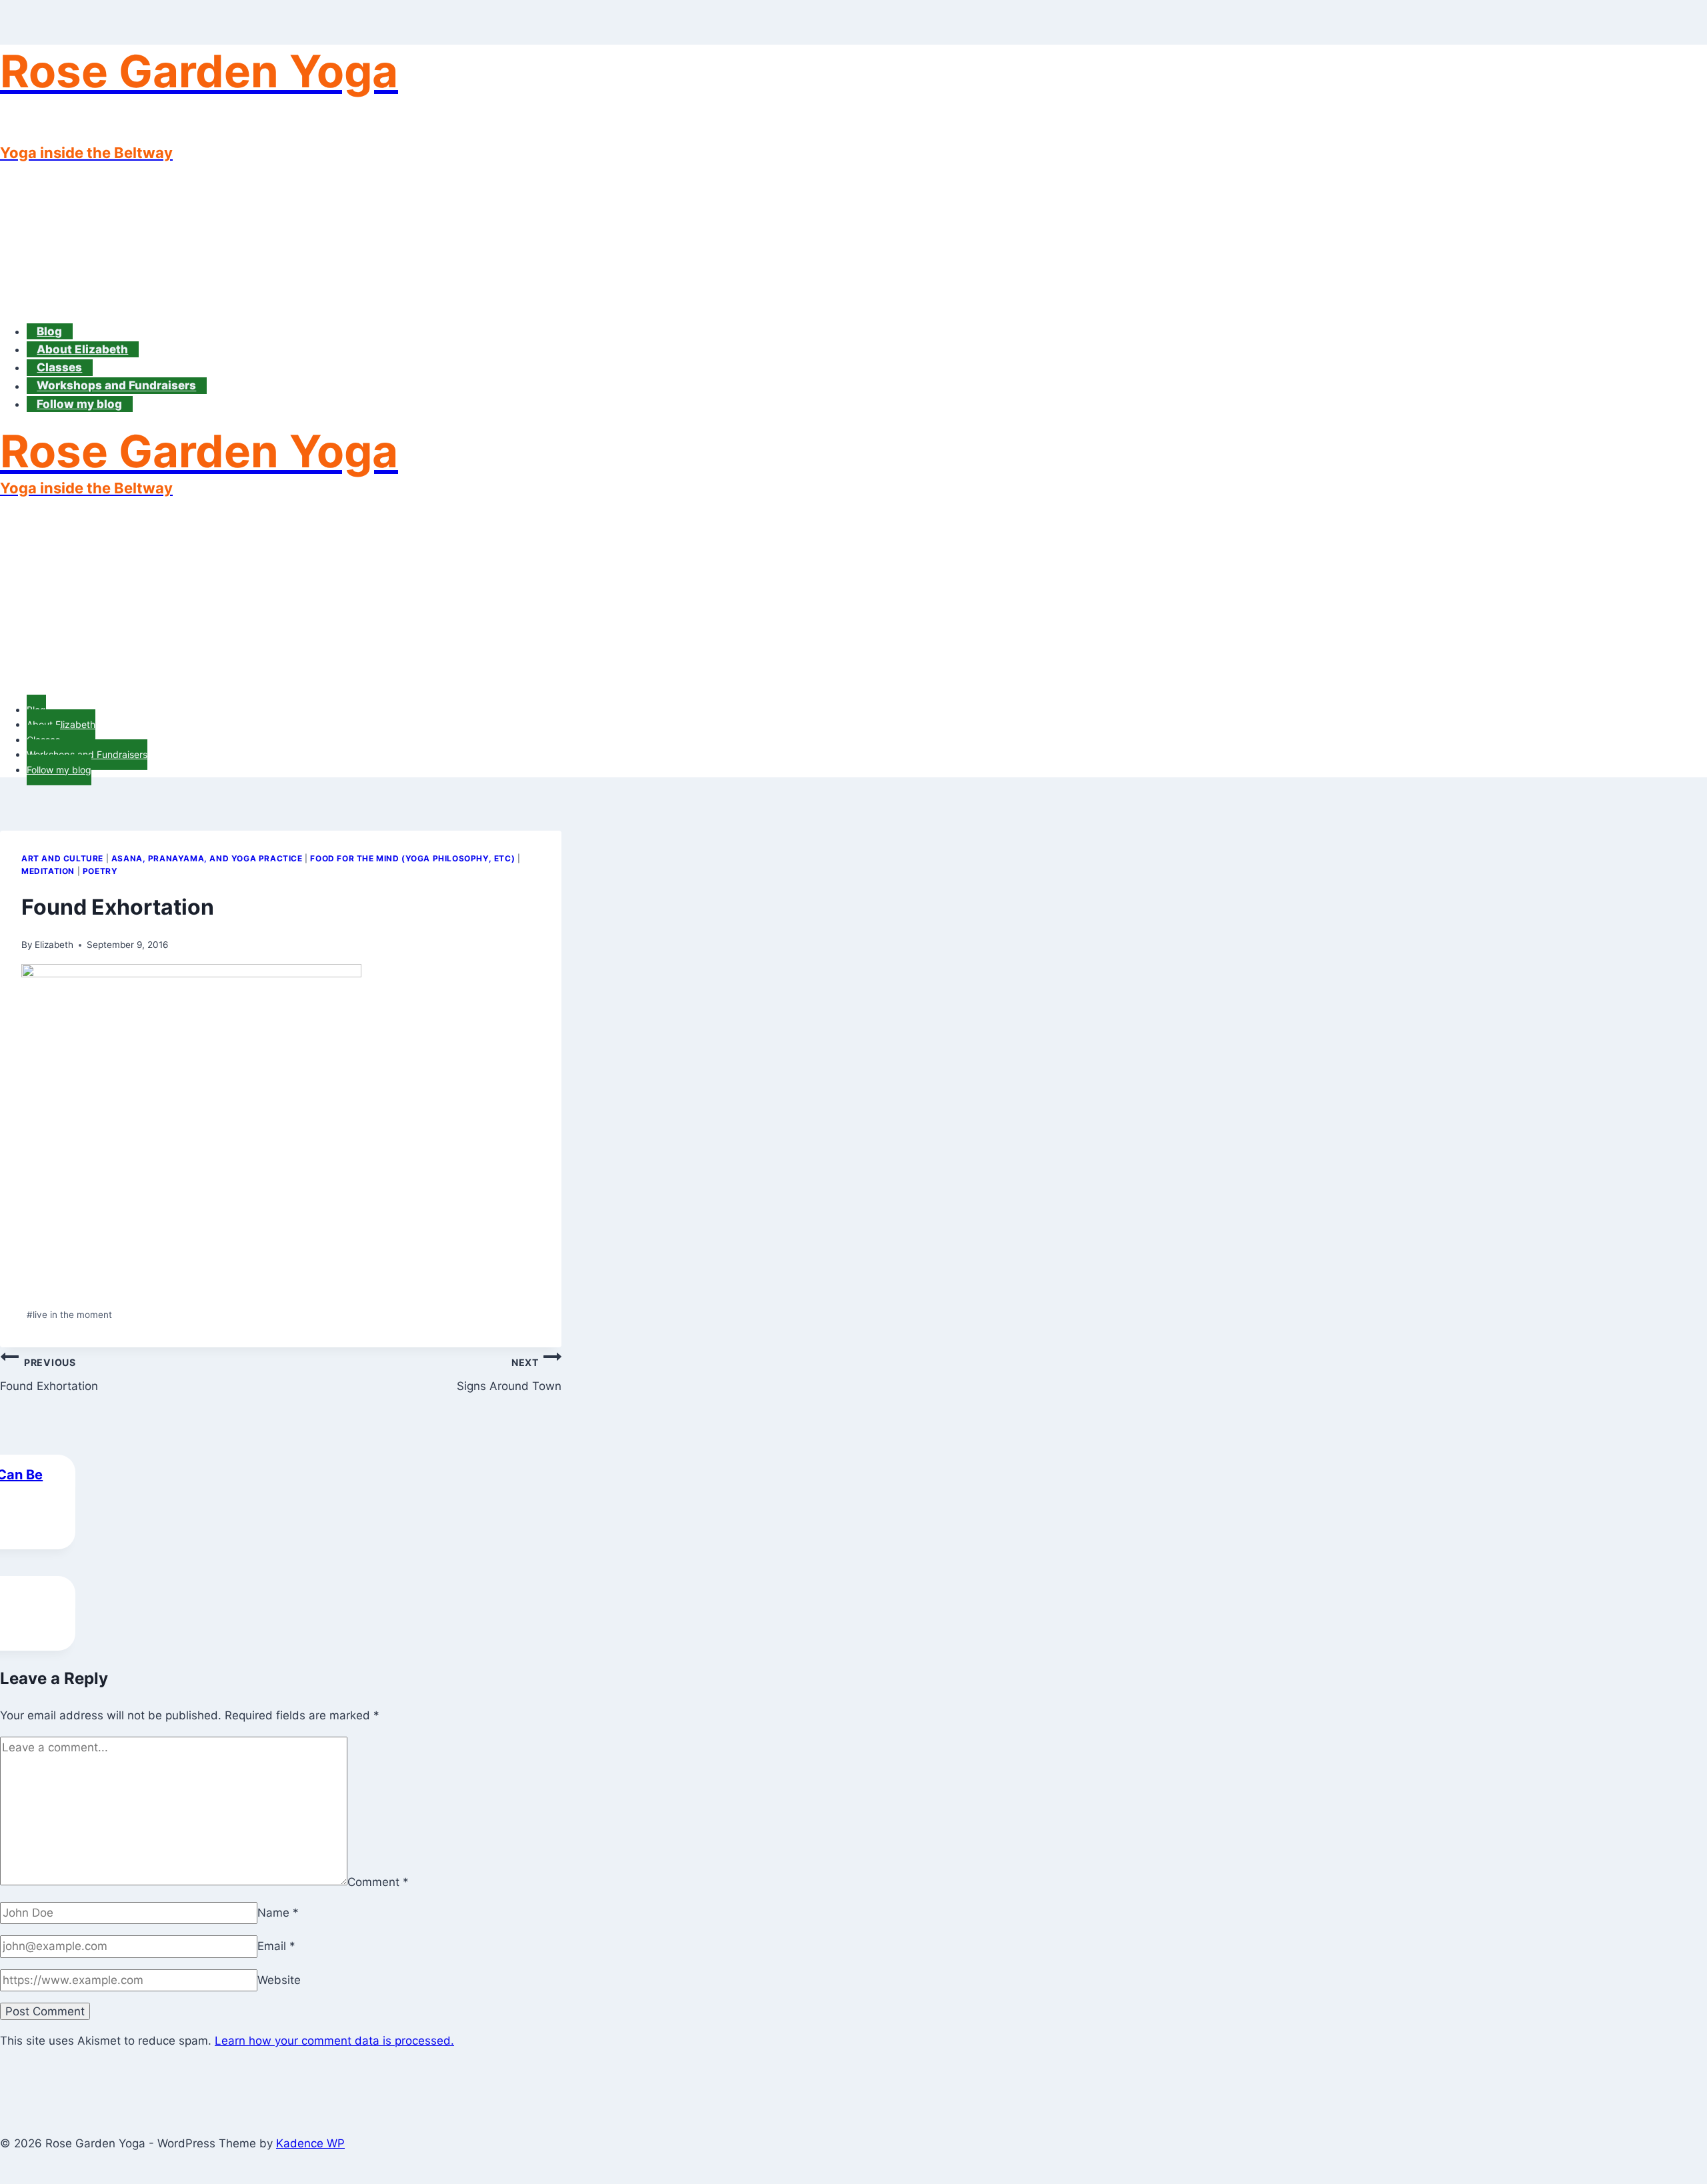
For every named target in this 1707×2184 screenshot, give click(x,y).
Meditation (48, 871)
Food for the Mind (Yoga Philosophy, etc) (412, 858)
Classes (59, 367)
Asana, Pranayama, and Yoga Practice (207, 858)
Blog (49, 331)
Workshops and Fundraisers (116, 386)
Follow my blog (79, 404)
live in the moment (69, 1315)
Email (276, 1946)
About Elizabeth (82, 349)
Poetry (100, 871)
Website (279, 1980)
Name (278, 1913)
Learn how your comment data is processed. (334, 2041)
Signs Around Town (509, 1375)
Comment (378, 1881)
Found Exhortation (49, 1375)
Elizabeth (54, 945)
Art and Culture (62, 858)
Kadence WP (310, 2143)
